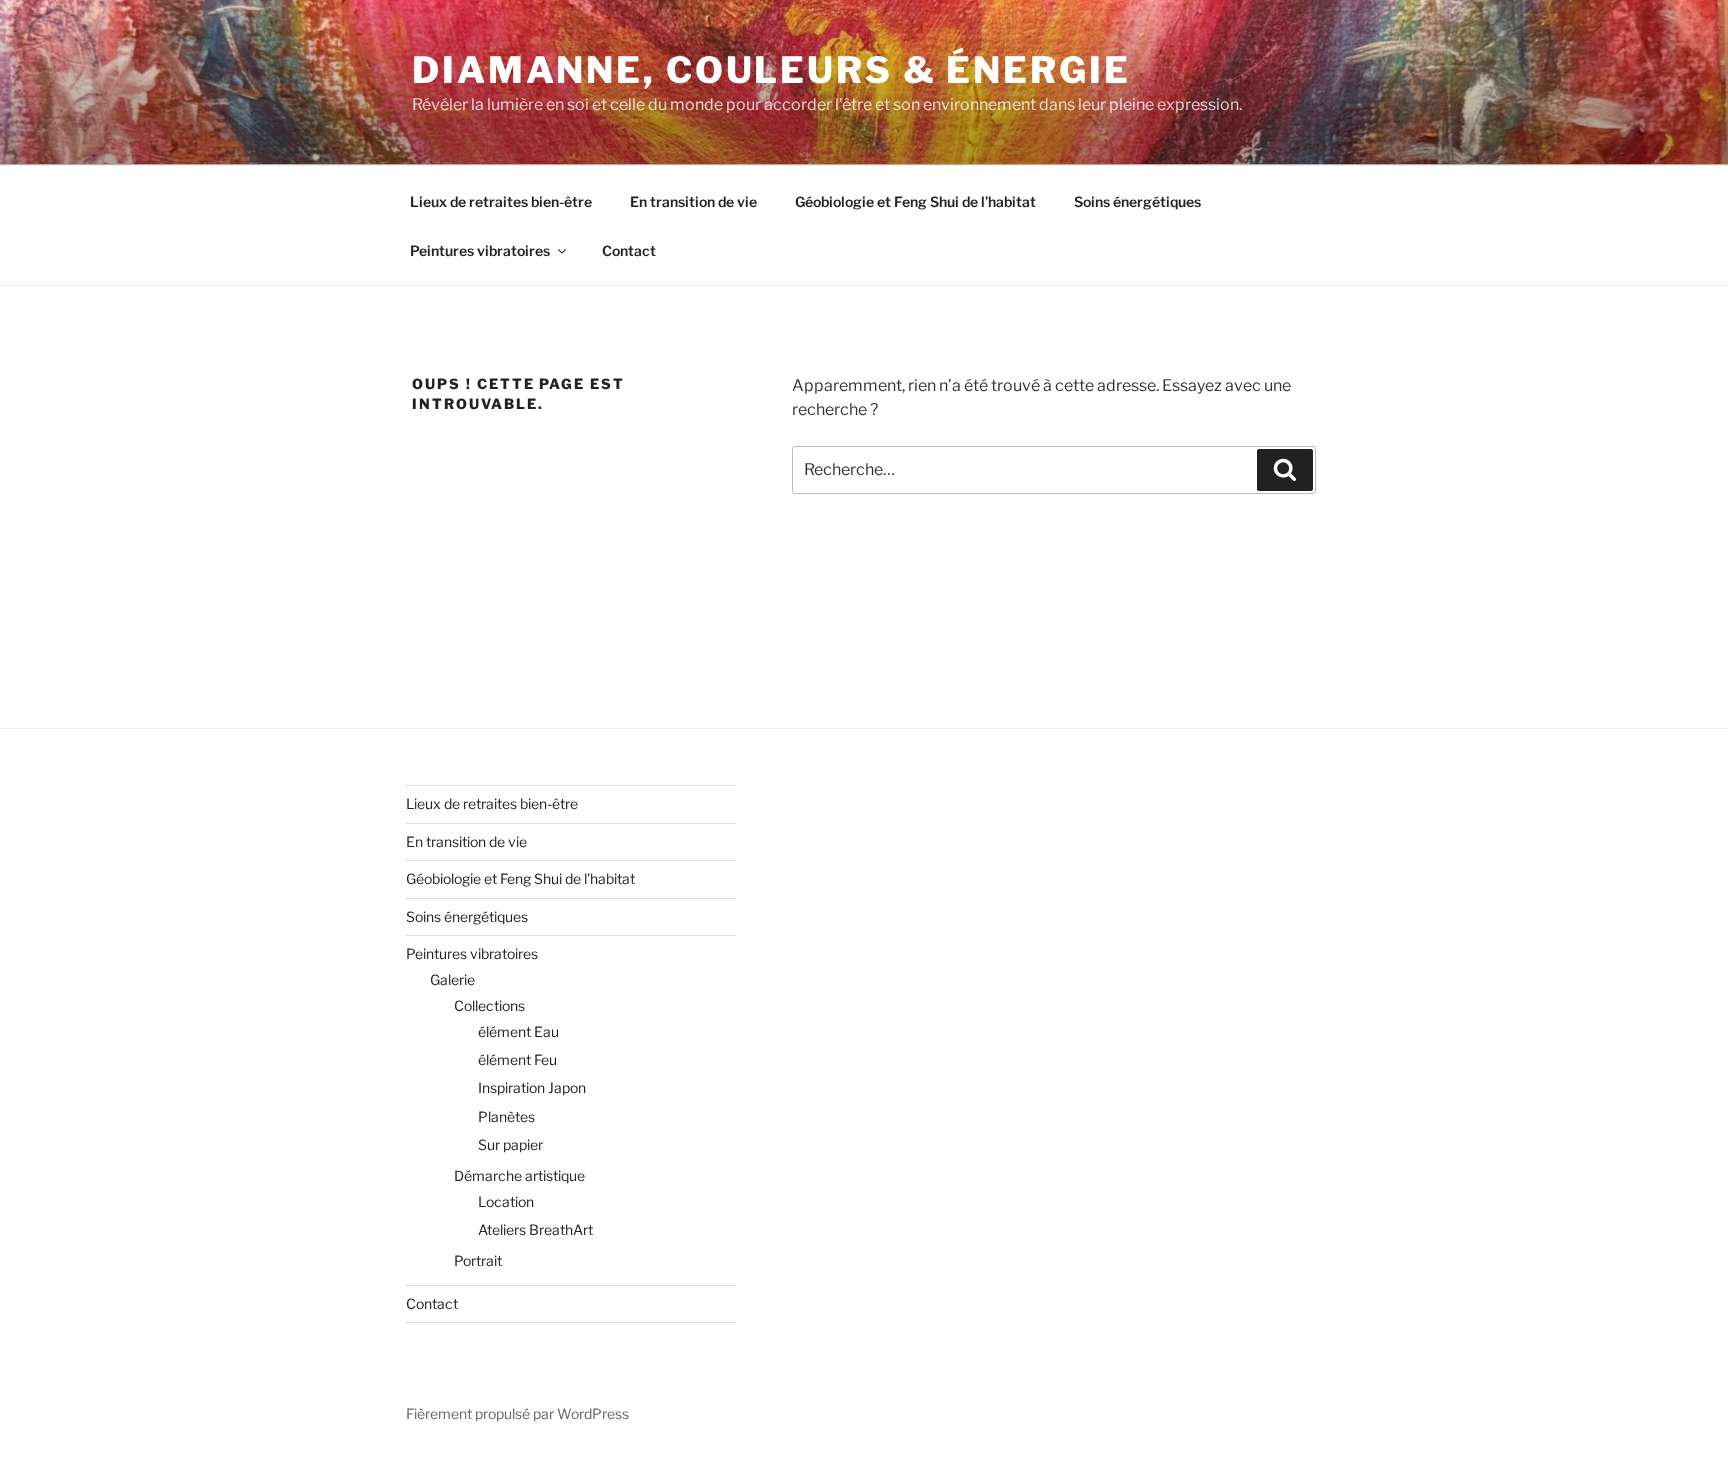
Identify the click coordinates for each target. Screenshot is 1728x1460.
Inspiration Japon (532, 1087)
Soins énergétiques (1137, 201)
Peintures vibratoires (480, 250)
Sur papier (510, 1144)
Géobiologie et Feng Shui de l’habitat (915, 201)
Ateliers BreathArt (535, 1229)
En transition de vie (693, 201)
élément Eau (518, 1031)
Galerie (452, 979)
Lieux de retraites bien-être (501, 201)
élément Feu (517, 1059)
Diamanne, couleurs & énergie (771, 70)
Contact (629, 250)
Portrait (478, 1260)
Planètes (506, 1116)
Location (506, 1201)
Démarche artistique (519, 1175)
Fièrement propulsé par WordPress (517, 1413)
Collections (489, 1005)
